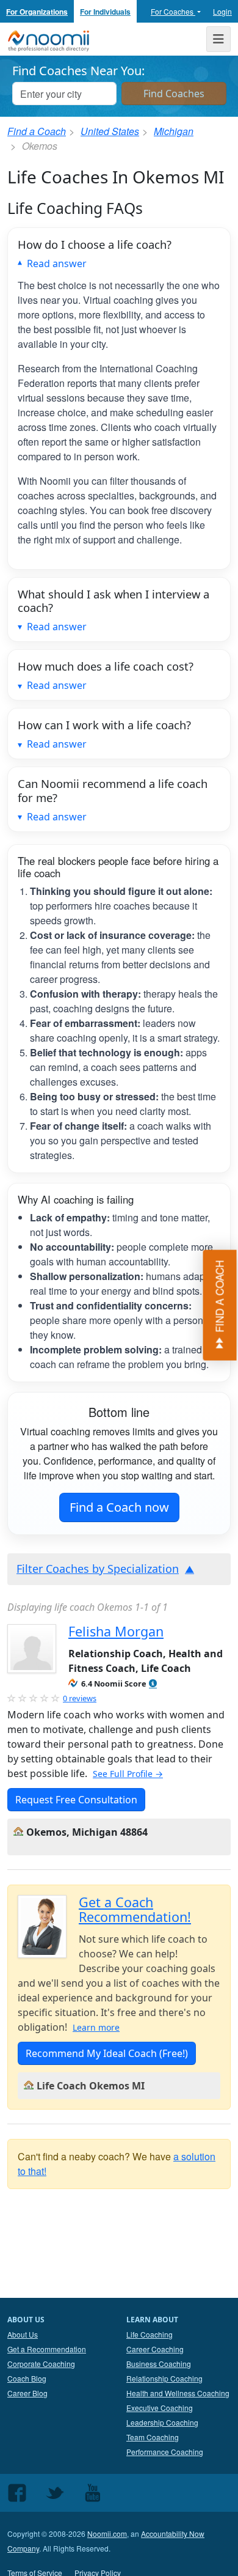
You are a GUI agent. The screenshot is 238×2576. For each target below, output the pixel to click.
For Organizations (37, 12)
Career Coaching (155, 2349)
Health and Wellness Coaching (178, 2393)
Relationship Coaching (164, 2378)
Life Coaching (150, 2334)
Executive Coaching (160, 2408)
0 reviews (80, 1698)
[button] (153, 1684)
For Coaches (173, 11)
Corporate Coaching (41, 2364)
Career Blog (27, 2393)
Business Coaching (159, 2364)
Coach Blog (27, 2378)
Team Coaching (153, 2437)
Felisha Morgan (116, 1631)
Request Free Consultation (76, 1800)
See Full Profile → (128, 1774)
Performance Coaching (165, 2452)
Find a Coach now (119, 1507)
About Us (23, 2334)
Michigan (174, 131)
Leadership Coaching (162, 2422)
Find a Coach (37, 131)
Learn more (96, 2027)
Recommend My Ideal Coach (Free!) (107, 2053)
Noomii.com (107, 2534)
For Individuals (105, 12)
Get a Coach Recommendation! (135, 1909)
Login (222, 11)
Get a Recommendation (47, 2349)
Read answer (57, 263)
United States (110, 131)
